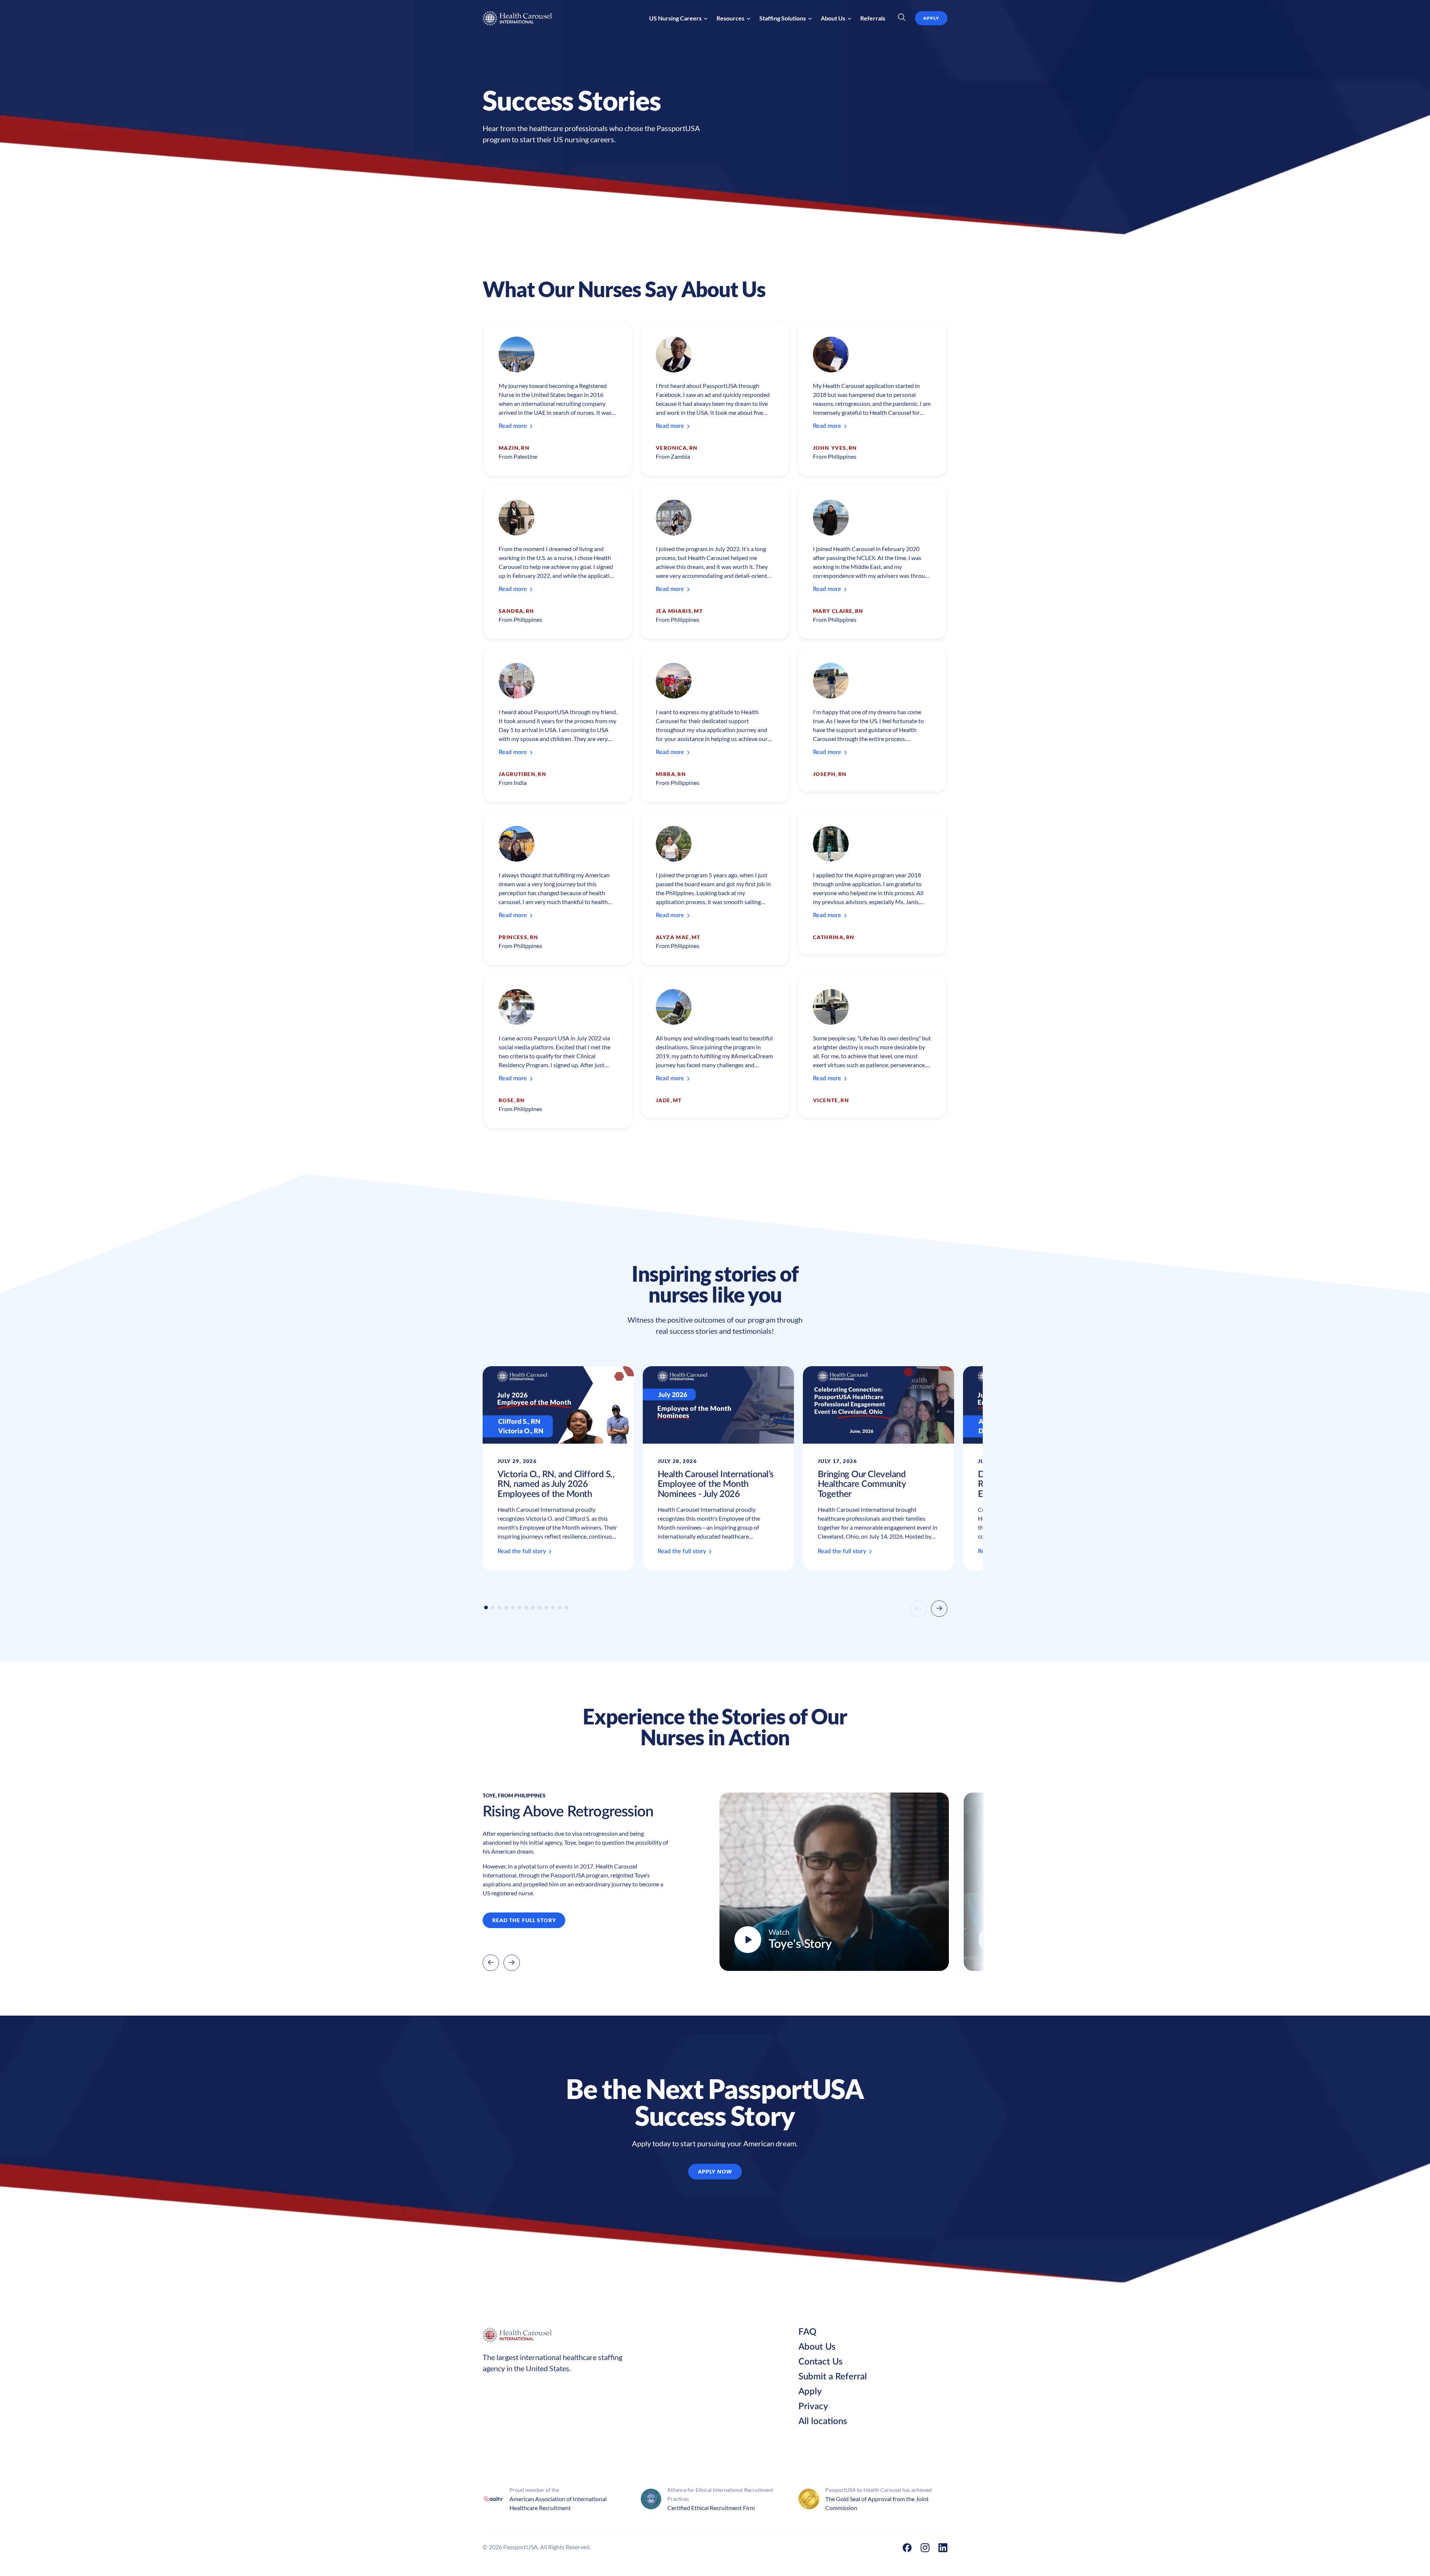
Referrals (873, 18)
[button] (678, 18)
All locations (823, 2421)
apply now (715, 2171)
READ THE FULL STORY (524, 1920)
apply (931, 18)
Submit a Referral (833, 2377)
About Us (817, 2347)
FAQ (807, 2332)
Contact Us (820, 2362)
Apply (810, 2392)
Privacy (813, 2407)
